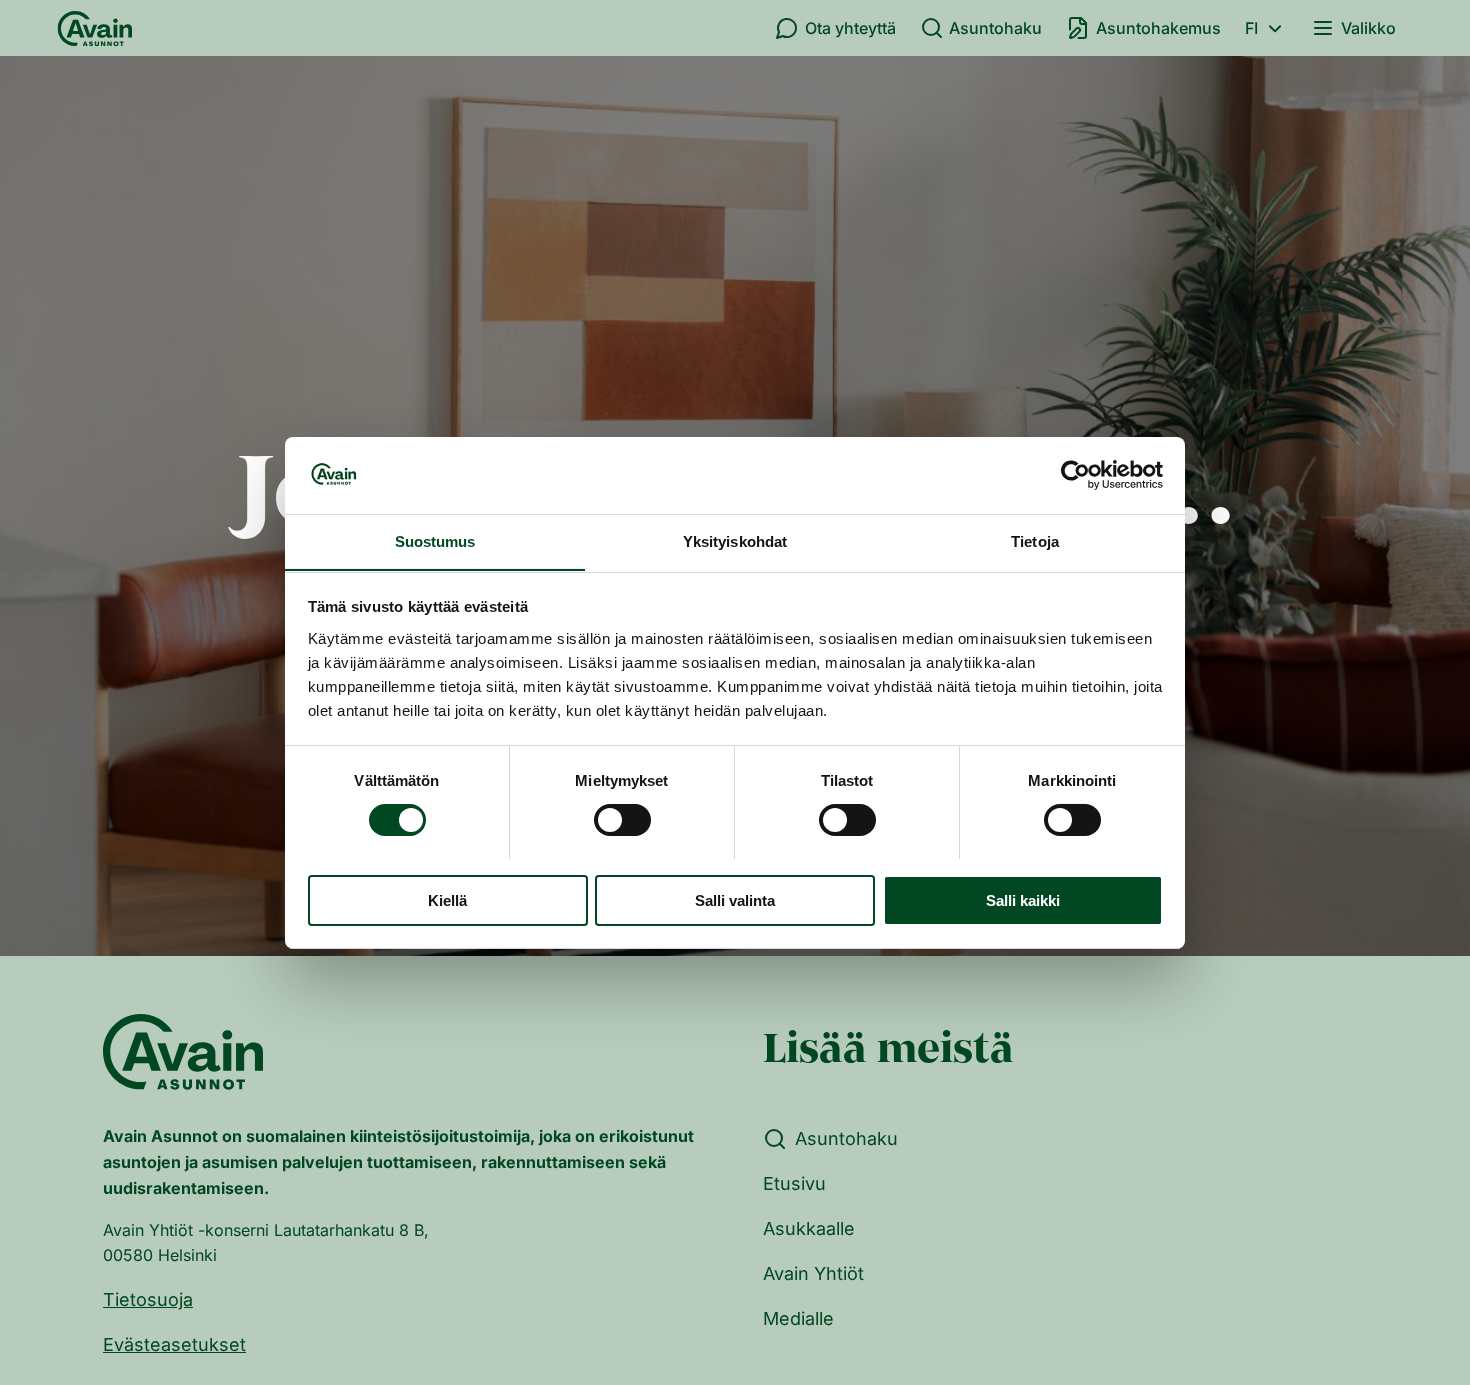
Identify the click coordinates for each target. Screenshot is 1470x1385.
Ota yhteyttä (850, 28)
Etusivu (794, 1183)
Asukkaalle (809, 1228)
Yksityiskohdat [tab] (735, 540)
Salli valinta (735, 899)
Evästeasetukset (174, 1344)
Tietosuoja (148, 1299)
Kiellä (447, 899)
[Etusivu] (95, 28)
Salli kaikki (1023, 899)
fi (1251, 28)
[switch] (622, 820)
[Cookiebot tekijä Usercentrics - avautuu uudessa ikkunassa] (1075, 475)
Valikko (1368, 28)
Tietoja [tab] (1035, 540)
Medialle (798, 1318)
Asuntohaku (995, 28)
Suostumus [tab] (435, 540)
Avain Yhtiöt (813, 1273)
